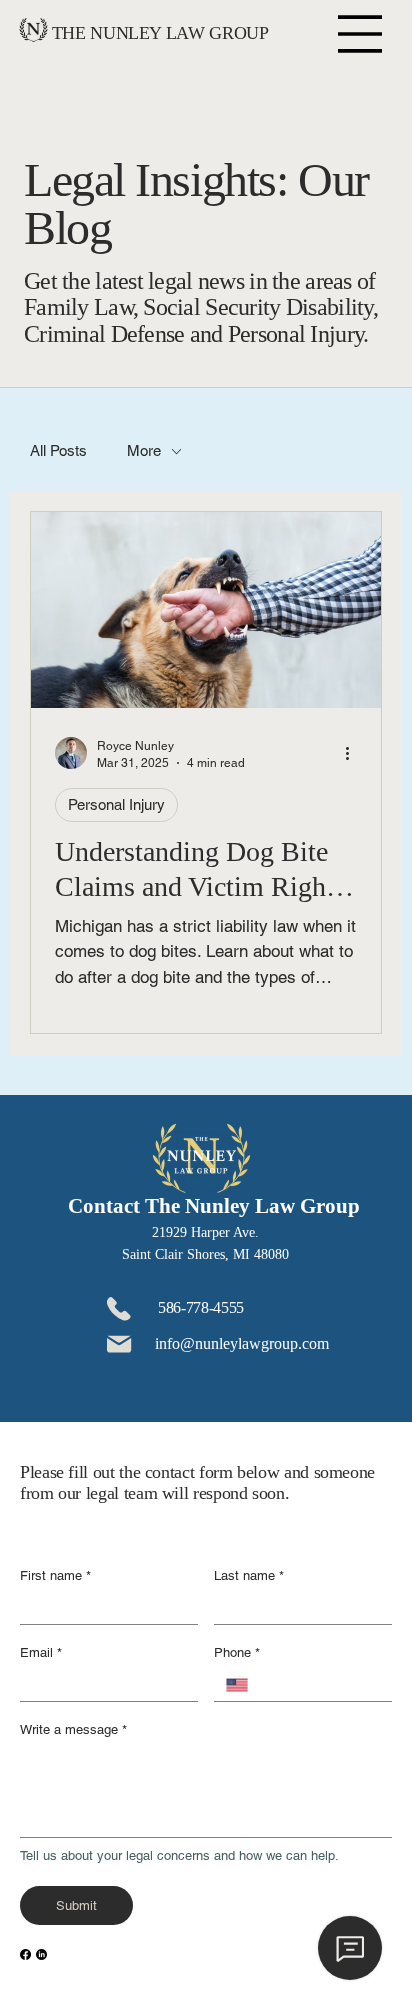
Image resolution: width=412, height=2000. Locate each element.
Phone (237, 1652)
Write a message (73, 1729)
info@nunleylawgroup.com (242, 1343)
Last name (249, 1575)
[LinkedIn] (41, 1954)
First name (55, 1575)
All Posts (58, 450)
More (144, 450)
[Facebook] (25, 1954)
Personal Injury (116, 804)
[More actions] (354, 753)
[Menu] (360, 34)
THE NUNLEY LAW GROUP (160, 33)
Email (41, 1652)
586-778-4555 (201, 1307)
